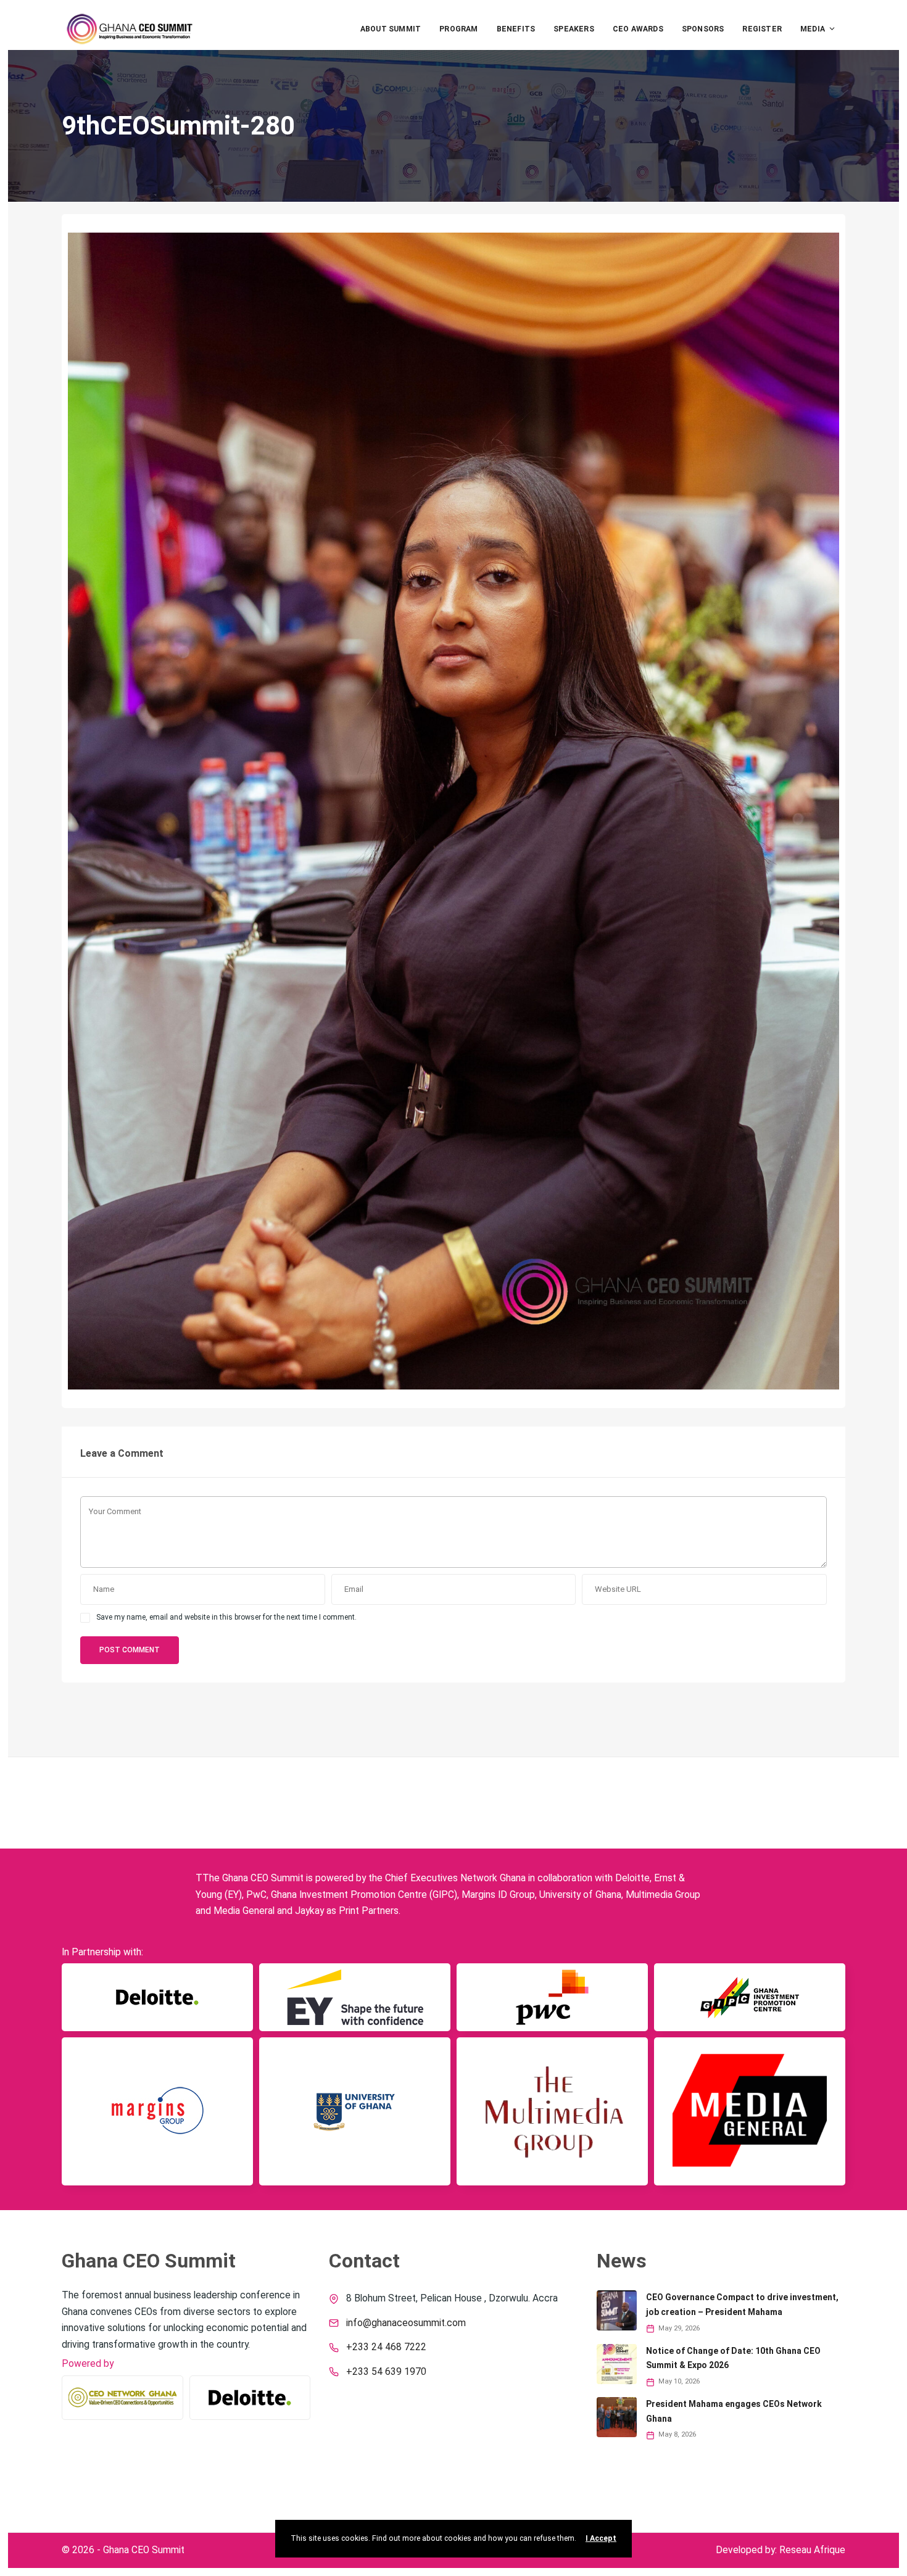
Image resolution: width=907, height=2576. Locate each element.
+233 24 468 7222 (386, 2347)
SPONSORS (703, 29)
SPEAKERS (574, 29)
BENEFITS (516, 29)
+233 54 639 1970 (386, 2372)
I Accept (601, 2538)
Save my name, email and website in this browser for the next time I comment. (226, 1617)
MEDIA (813, 29)
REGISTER (762, 29)
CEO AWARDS (638, 29)
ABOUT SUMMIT (391, 29)
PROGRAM (458, 29)
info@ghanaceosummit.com (406, 2323)
